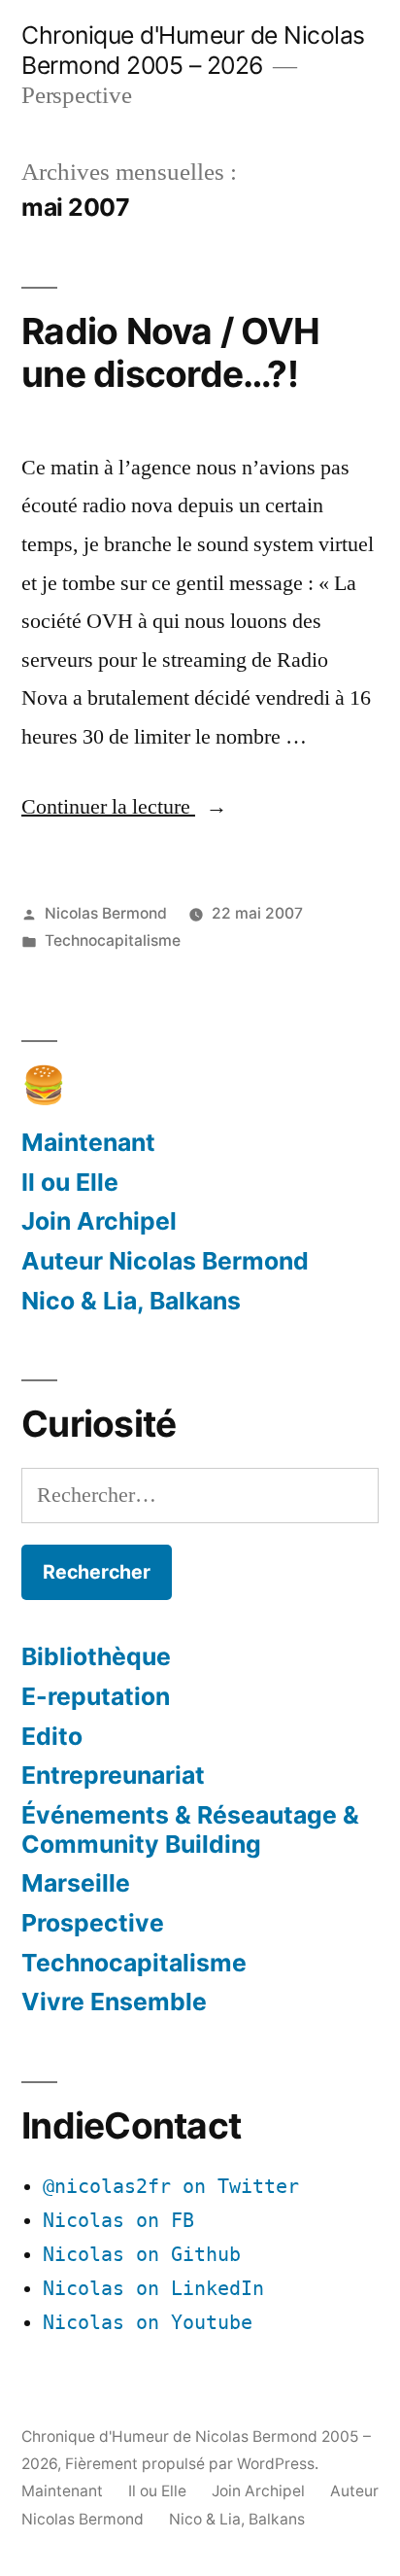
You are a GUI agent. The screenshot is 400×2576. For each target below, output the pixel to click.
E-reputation (96, 1696)
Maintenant (88, 1142)
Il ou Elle (70, 1182)
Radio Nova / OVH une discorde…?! (170, 353)
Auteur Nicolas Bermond (165, 1261)
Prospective (93, 1923)
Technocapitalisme (113, 940)
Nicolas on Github (142, 2255)
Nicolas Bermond (106, 913)
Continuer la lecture (124, 807)
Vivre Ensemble (114, 2002)
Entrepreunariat (113, 1775)
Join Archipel (99, 1221)
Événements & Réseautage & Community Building (190, 1829)
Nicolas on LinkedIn (153, 2289)
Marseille (76, 1883)
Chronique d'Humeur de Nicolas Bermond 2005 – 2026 (193, 50)
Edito (52, 1736)
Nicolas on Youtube (148, 2323)
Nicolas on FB (118, 2221)
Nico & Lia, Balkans (131, 1301)
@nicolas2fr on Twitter (171, 2187)
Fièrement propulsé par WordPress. (192, 2464)
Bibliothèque (96, 1656)
